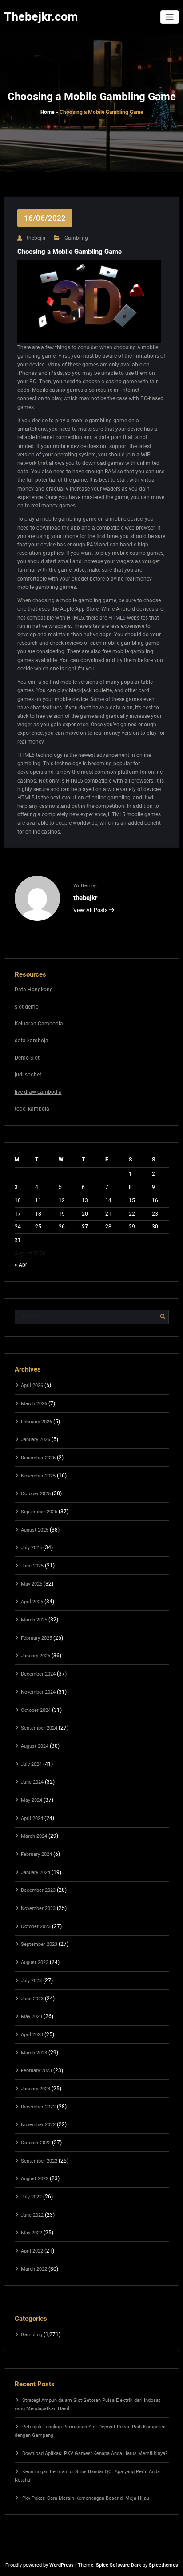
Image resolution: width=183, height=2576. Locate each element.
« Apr (21, 1265)
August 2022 (35, 2179)
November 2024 (38, 1692)
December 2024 (38, 1674)
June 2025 (32, 1566)
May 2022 (32, 2233)
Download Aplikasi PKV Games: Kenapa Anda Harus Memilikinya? (95, 2453)
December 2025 (38, 1458)
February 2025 (36, 1638)
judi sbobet (28, 1075)
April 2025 (32, 1602)
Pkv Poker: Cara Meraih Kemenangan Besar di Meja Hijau (86, 2498)
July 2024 (31, 1764)
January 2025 (36, 1656)
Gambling (76, 238)
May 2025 (32, 1584)
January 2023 (36, 2089)
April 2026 (32, 1385)
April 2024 (32, 1818)
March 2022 (34, 2269)
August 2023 (35, 1962)
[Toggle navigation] (170, 17)
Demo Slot (27, 1058)
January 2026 (36, 1440)
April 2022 (32, 2251)
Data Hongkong (34, 990)
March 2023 (34, 2053)
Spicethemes (163, 2565)
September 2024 (39, 1728)
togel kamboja (32, 1109)
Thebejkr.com (41, 17)
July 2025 (31, 1548)
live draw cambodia (38, 1092)
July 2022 (31, 2197)
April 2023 (32, 2035)
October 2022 (36, 2143)
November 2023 (38, 1908)
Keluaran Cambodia (39, 1024)
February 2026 (36, 1422)
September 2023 (39, 1944)
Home (47, 112)
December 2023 (38, 1890)
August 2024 (35, 1746)
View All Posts (91, 910)
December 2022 (38, 2107)
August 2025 (35, 1530)
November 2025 (38, 1476)
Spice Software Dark (119, 2565)
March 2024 (34, 1836)
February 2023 (36, 2071)
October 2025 (36, 1494)
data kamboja (32, 1041)
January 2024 (36, 1873)
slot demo (27, 1007)
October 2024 (36, 1710)
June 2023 (32, 1999)
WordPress (62, 2565)
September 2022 (39, 2161)
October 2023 (36, 1927)
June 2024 (32, 1782)
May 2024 (32, 1800)
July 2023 (31, 1981)
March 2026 (34, 1404)
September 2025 (39, 1512)
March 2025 (34, 1620)
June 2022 (32, 2215)
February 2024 (36, 1854)
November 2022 (38, 2125)
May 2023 (32, 2017)
